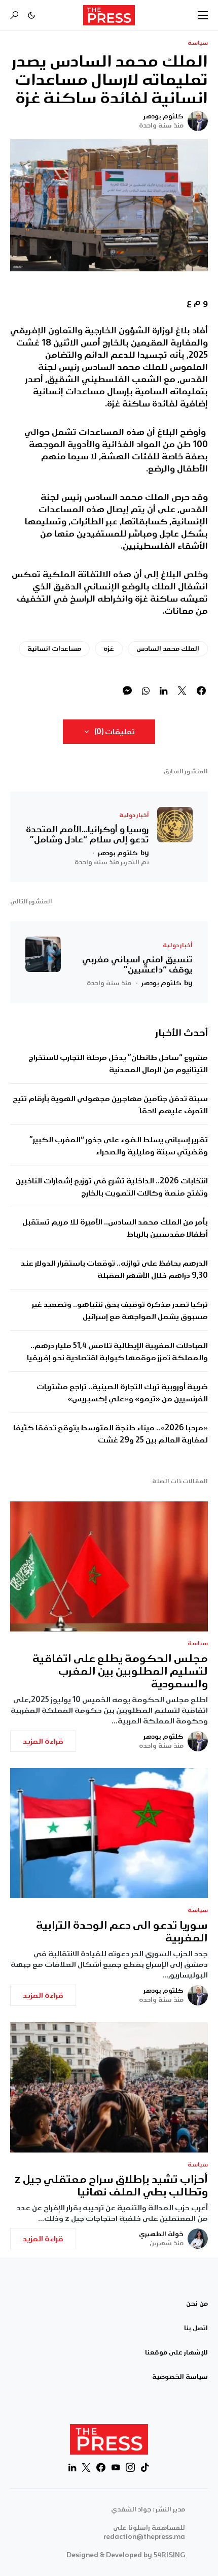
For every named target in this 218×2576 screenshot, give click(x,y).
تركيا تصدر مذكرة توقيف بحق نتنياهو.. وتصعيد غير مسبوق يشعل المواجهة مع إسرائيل (120, 1310)
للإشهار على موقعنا (176, 2352)
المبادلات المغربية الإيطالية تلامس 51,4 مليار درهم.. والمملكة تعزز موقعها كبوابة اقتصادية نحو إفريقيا (117, 1352)
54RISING (169, 2555)
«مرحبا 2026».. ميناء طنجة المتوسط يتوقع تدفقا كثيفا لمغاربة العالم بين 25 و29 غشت (111, 1434)
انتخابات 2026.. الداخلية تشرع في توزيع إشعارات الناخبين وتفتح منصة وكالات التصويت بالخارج (112, 1187)
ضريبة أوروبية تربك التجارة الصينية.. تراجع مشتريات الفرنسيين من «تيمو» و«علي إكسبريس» (122, 1393)
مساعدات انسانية (54, 649)
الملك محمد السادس (168, 649)
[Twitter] (86, 2467)
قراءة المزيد (43, 1741)
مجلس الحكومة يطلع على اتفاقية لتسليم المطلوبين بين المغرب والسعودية (120, 1671)
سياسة (198, 43)
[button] (203, 15)
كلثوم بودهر (163, 116)
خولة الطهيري (161, 2234)
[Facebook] (101, 2467)
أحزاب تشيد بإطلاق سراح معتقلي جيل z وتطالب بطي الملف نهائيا (111, 2186)
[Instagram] (130, 2467)
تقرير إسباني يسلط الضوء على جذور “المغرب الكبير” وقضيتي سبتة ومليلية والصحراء (119, 1146)
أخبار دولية (134, 815)
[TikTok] (145, 2467)
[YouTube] (116, 2467)
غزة (109, 649)
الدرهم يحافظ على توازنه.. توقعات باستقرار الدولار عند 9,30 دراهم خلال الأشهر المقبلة (114, 1269)
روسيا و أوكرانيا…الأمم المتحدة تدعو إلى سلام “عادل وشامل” (87, 834)
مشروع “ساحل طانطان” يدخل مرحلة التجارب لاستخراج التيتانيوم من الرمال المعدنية (118, 1063)
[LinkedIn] (72, 2467)
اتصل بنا (196, 2328)
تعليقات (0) (115, 732)
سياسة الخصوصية (180, 2377)
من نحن (197, 2304)
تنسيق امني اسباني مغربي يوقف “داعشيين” (137, 964)
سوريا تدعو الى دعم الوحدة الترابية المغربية (122, 1932)
